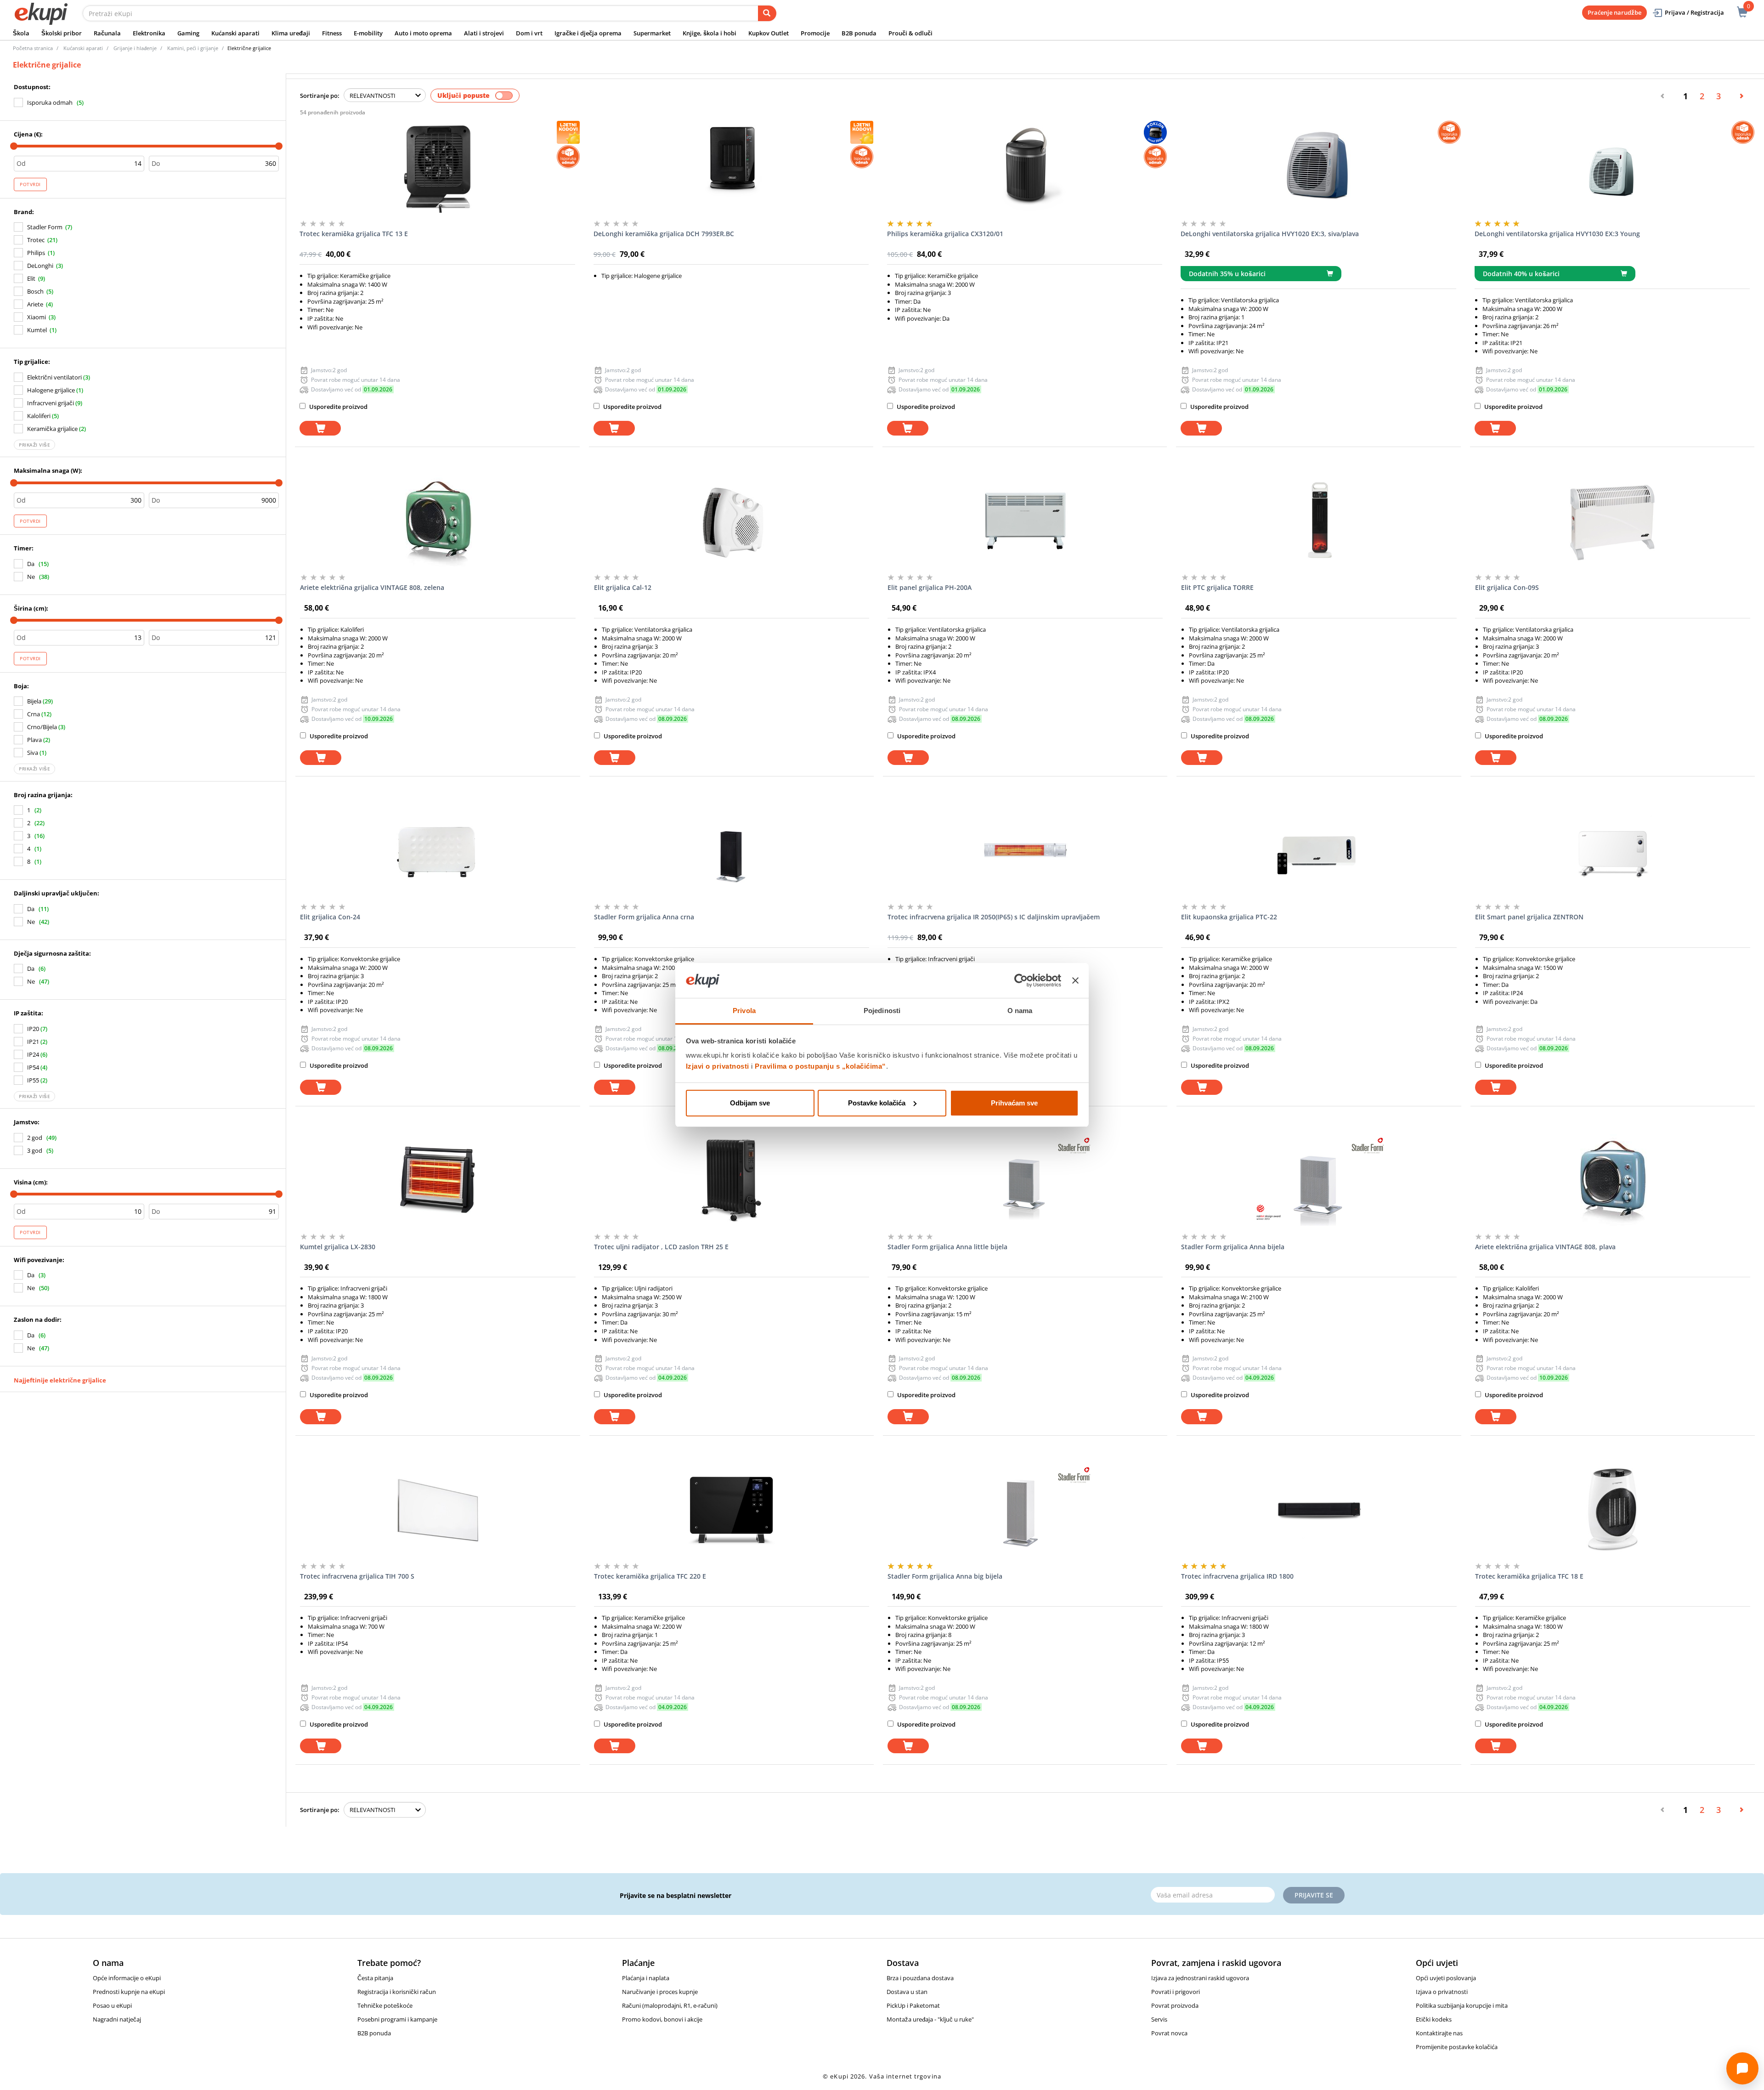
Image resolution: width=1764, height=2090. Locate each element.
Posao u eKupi (112, 2005)
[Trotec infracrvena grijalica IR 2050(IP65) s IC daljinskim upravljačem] (1025, 850)
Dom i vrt (529, 33)
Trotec (36, 240)
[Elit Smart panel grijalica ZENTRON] (1613, 850)
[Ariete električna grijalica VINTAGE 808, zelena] (438, 521)
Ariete (35, 304)
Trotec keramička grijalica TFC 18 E (1529, 1576)
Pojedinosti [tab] (882, 1011)
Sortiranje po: (320, 96)
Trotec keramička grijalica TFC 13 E (354, 234)
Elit (31, 278)
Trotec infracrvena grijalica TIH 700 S (357, 1576)
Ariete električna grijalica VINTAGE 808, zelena (372, 587)
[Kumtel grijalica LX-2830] (438, 1180)
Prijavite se (1314, 1895)
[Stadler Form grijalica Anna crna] (732, 850)
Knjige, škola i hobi (710, 33)
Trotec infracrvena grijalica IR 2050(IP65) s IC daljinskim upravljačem (994, 917)
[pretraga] (767, 13)
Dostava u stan (907, 1992)
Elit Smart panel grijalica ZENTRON (1529, 917)
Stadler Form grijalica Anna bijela (1233, 1247)
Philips (36, 253)
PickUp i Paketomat (913, 2005)
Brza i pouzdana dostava (920, 1978)
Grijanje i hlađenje (135, 48)
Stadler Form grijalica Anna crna (644, 917)
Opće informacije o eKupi (127, 1978)
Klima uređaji (291, 33)
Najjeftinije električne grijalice (60, 1380)
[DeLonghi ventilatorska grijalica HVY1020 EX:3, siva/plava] (1318, 167)
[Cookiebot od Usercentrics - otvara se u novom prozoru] (1021, 980)
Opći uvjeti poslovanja (1446, 1978)
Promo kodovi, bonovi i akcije (662, 2019)
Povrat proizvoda (1175, 2005)
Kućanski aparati (235, 33)
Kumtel (37, 330)
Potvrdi (30, 184)
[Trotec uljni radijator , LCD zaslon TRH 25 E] (732, 1180)
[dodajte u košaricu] (320, 428)
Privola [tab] (744, 1011)
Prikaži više (34, 445)
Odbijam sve (750, 1103)
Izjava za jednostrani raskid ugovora (1200, 1978)
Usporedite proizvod (338, 407)
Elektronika (149, 33)
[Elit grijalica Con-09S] (1613, 521)
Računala (107, 33)
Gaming (188, 33)
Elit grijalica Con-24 (330, 917)
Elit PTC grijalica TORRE (1217, 587)
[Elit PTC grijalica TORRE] (1319, 521)
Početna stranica (33, 48)
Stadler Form (45, 227)
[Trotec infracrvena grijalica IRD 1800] (1319, 1509)
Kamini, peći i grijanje (193, 48)
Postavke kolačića (877, 1103)
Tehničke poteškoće (385, 2005)
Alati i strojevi (484, 33)
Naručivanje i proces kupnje (660, 1992)
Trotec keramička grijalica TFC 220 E (650, 1576)
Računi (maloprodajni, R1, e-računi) (670, 2005)
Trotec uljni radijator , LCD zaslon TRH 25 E (661, 1247)
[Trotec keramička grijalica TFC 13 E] (437, 167)
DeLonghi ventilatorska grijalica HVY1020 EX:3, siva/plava (1270, 234)
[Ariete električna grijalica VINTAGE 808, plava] (1613, 1180)
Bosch (35, 291)
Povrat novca (1169, 2033)
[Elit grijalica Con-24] (438, 850)
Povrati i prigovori (1176, 1992)
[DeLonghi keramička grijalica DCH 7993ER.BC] (731, 167)
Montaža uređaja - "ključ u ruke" (930, 2019)
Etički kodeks (1434, 2019)
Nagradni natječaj (117, 2019)
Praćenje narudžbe (1614, 12)
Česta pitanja (375, 1978)
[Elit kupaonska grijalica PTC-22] (1319, 850)
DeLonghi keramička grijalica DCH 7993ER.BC (664, 234)
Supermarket (652, 33)
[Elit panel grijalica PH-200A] (1025, 521)
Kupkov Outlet (769, 33)
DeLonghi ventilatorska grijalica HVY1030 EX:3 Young (1557, 234)
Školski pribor (62, 33)
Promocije (815, 33)
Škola (21, 33)
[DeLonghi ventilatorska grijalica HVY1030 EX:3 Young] (1612, 167)
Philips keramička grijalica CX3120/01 (945, 234)
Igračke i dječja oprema (588, 33)
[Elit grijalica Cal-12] (732, 521)
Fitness (332, 33)
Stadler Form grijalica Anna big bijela (945, 1576)
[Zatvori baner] (1075, 980)
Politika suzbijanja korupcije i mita (1462, 2005)
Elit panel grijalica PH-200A (930, 587)
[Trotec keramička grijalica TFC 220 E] (732, 1509)
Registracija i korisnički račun (397, 1992)
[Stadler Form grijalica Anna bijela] (1319, 1180)
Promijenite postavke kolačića (1457, 2047)
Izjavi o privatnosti (718, 1066)
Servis (1159, 2019)
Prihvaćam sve (1014, 1103)
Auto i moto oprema (423, 33)
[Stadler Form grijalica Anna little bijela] (1025, 1180)
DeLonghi (40, 266)
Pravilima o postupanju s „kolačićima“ (820, 1066)
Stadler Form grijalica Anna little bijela (947, 1247)
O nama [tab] (1020, 1011)
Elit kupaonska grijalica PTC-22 (1229, 917)
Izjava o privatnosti (1442, 1992)
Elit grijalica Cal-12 (623, 587)
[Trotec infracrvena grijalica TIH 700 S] (438, 1509)
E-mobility (368, 33)
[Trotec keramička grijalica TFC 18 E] (1613, 1509)
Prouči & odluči (910, 33)
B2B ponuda (859, 33)
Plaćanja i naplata (646, 1978)
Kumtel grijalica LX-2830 (338, 1247)
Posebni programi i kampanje (397, 2019)
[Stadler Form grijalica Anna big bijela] (1025, 1509)
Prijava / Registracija (1694, 12)
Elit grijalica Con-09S (1507, 587)
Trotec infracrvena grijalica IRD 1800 (1237, 1576)
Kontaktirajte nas (1439, 2033)
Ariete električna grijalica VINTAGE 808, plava (1545, 1247)
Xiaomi (37, 317)
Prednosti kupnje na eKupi (129, 1992)
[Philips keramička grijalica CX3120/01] (1025, 167)
